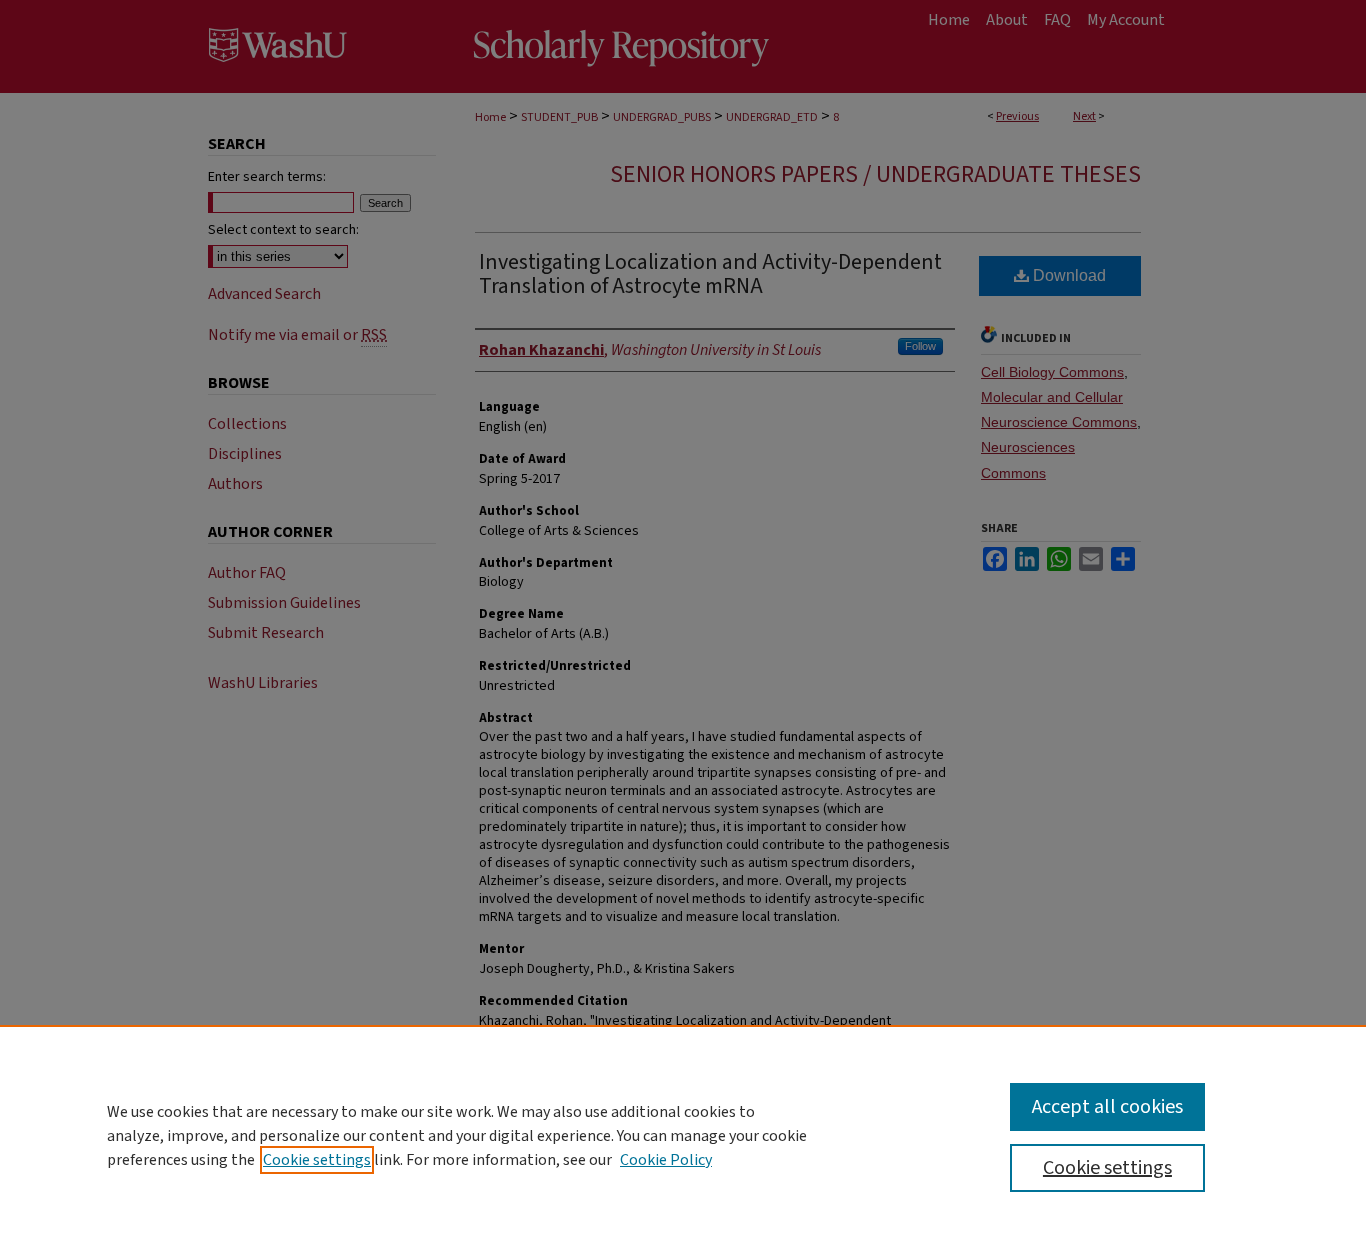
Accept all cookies (1107, 1107)
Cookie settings (317, 1160)
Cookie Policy (666, 1160)
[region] (683, 1135)
